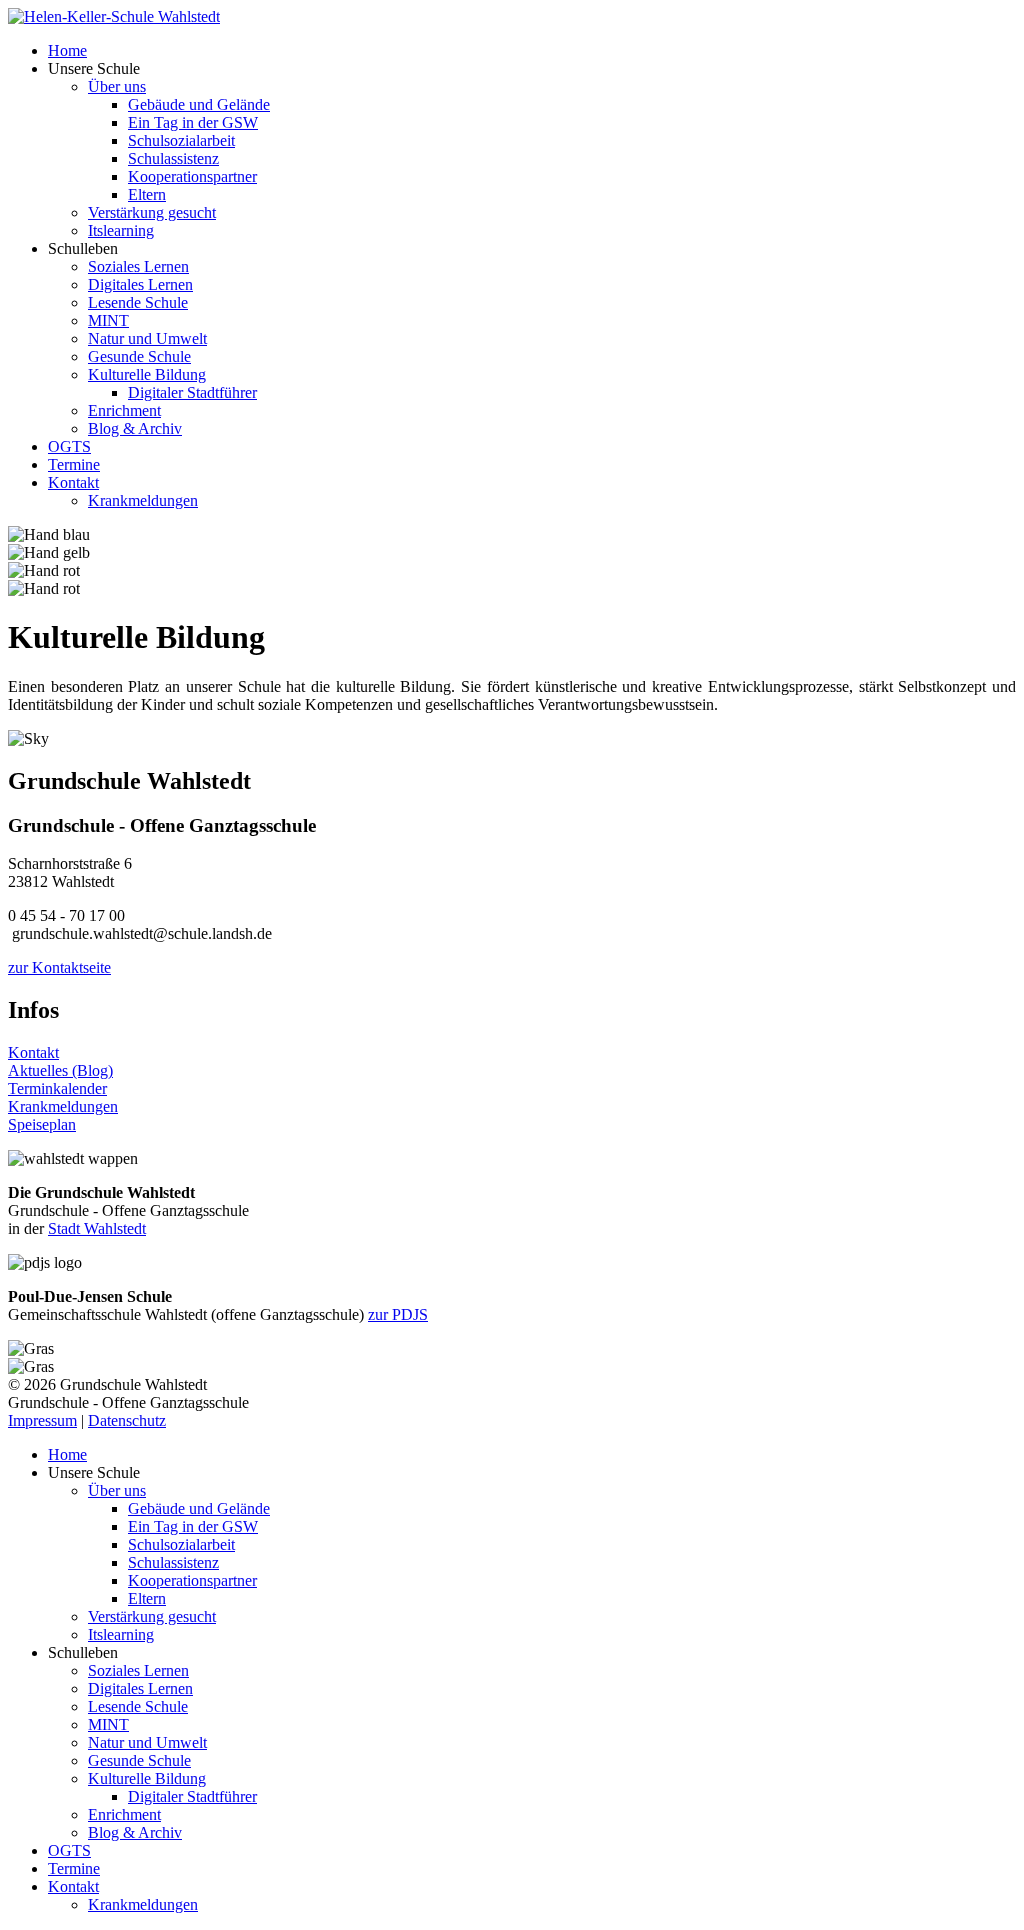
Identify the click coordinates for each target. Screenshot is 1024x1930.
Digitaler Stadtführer (192, 392)
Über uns (117, 86)
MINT (108, 320)
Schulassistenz (173, 158)
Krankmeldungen (143, 500)
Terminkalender (57, 1088)
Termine (74, 464)
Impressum (42, 1420)
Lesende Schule (138, 302)
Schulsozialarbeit (181, 140)
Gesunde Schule (139, 356)
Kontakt (73, 482)
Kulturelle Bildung (147, 374)
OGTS (69, 446)
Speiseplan (42, 1124)
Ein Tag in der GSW (193, 122)
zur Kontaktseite (59, 967)
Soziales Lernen (138, 266)
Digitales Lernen (140, 284)
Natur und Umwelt (147, 338)
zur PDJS (398, 1314)
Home (67, 50)
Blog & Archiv (135, 428)
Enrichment (124, 410)
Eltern (147, 194)
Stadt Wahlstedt (97, 1228)
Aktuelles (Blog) (60, 1070)
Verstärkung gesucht (152, 212)
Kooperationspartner (192, 176)
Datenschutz (127, 1420)
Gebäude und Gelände (199, 104)
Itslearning (121, 230)
